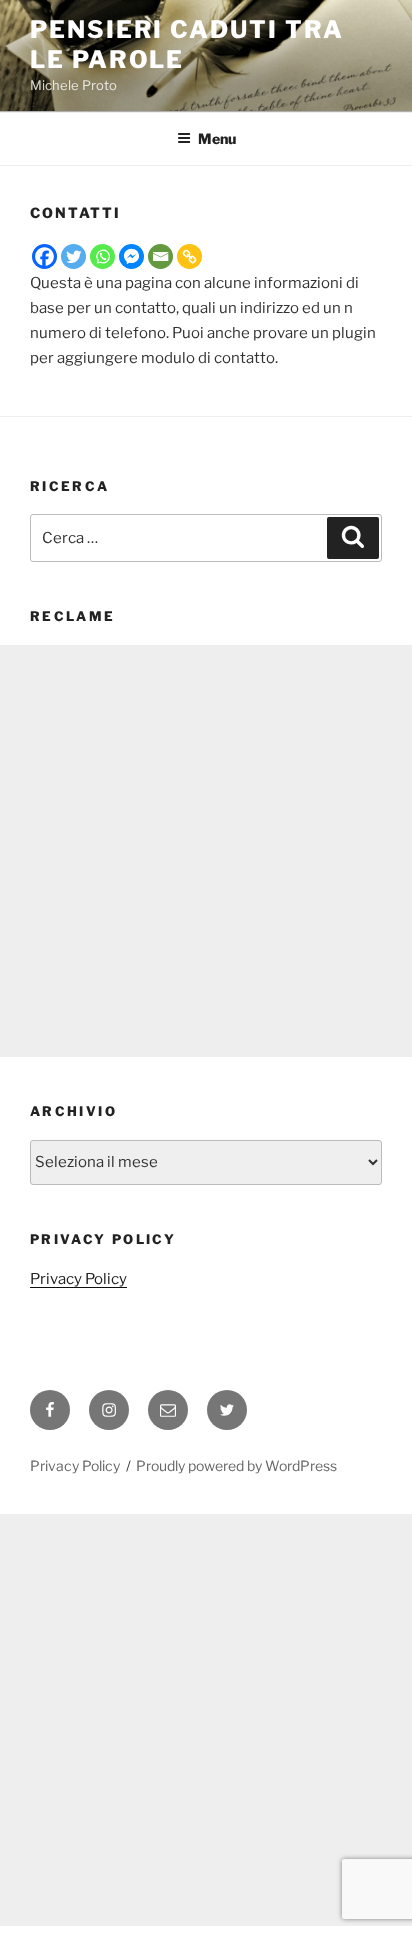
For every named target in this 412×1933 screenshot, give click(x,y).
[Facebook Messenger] (131, 256)
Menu (217, 138)
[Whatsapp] (102, 256)
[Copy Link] (189, 256)
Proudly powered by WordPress (236, 1465)
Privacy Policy (78, 1279)
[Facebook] (44, 256)
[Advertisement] (206, 851)
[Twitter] (73, 256)
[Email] (160, 256)
